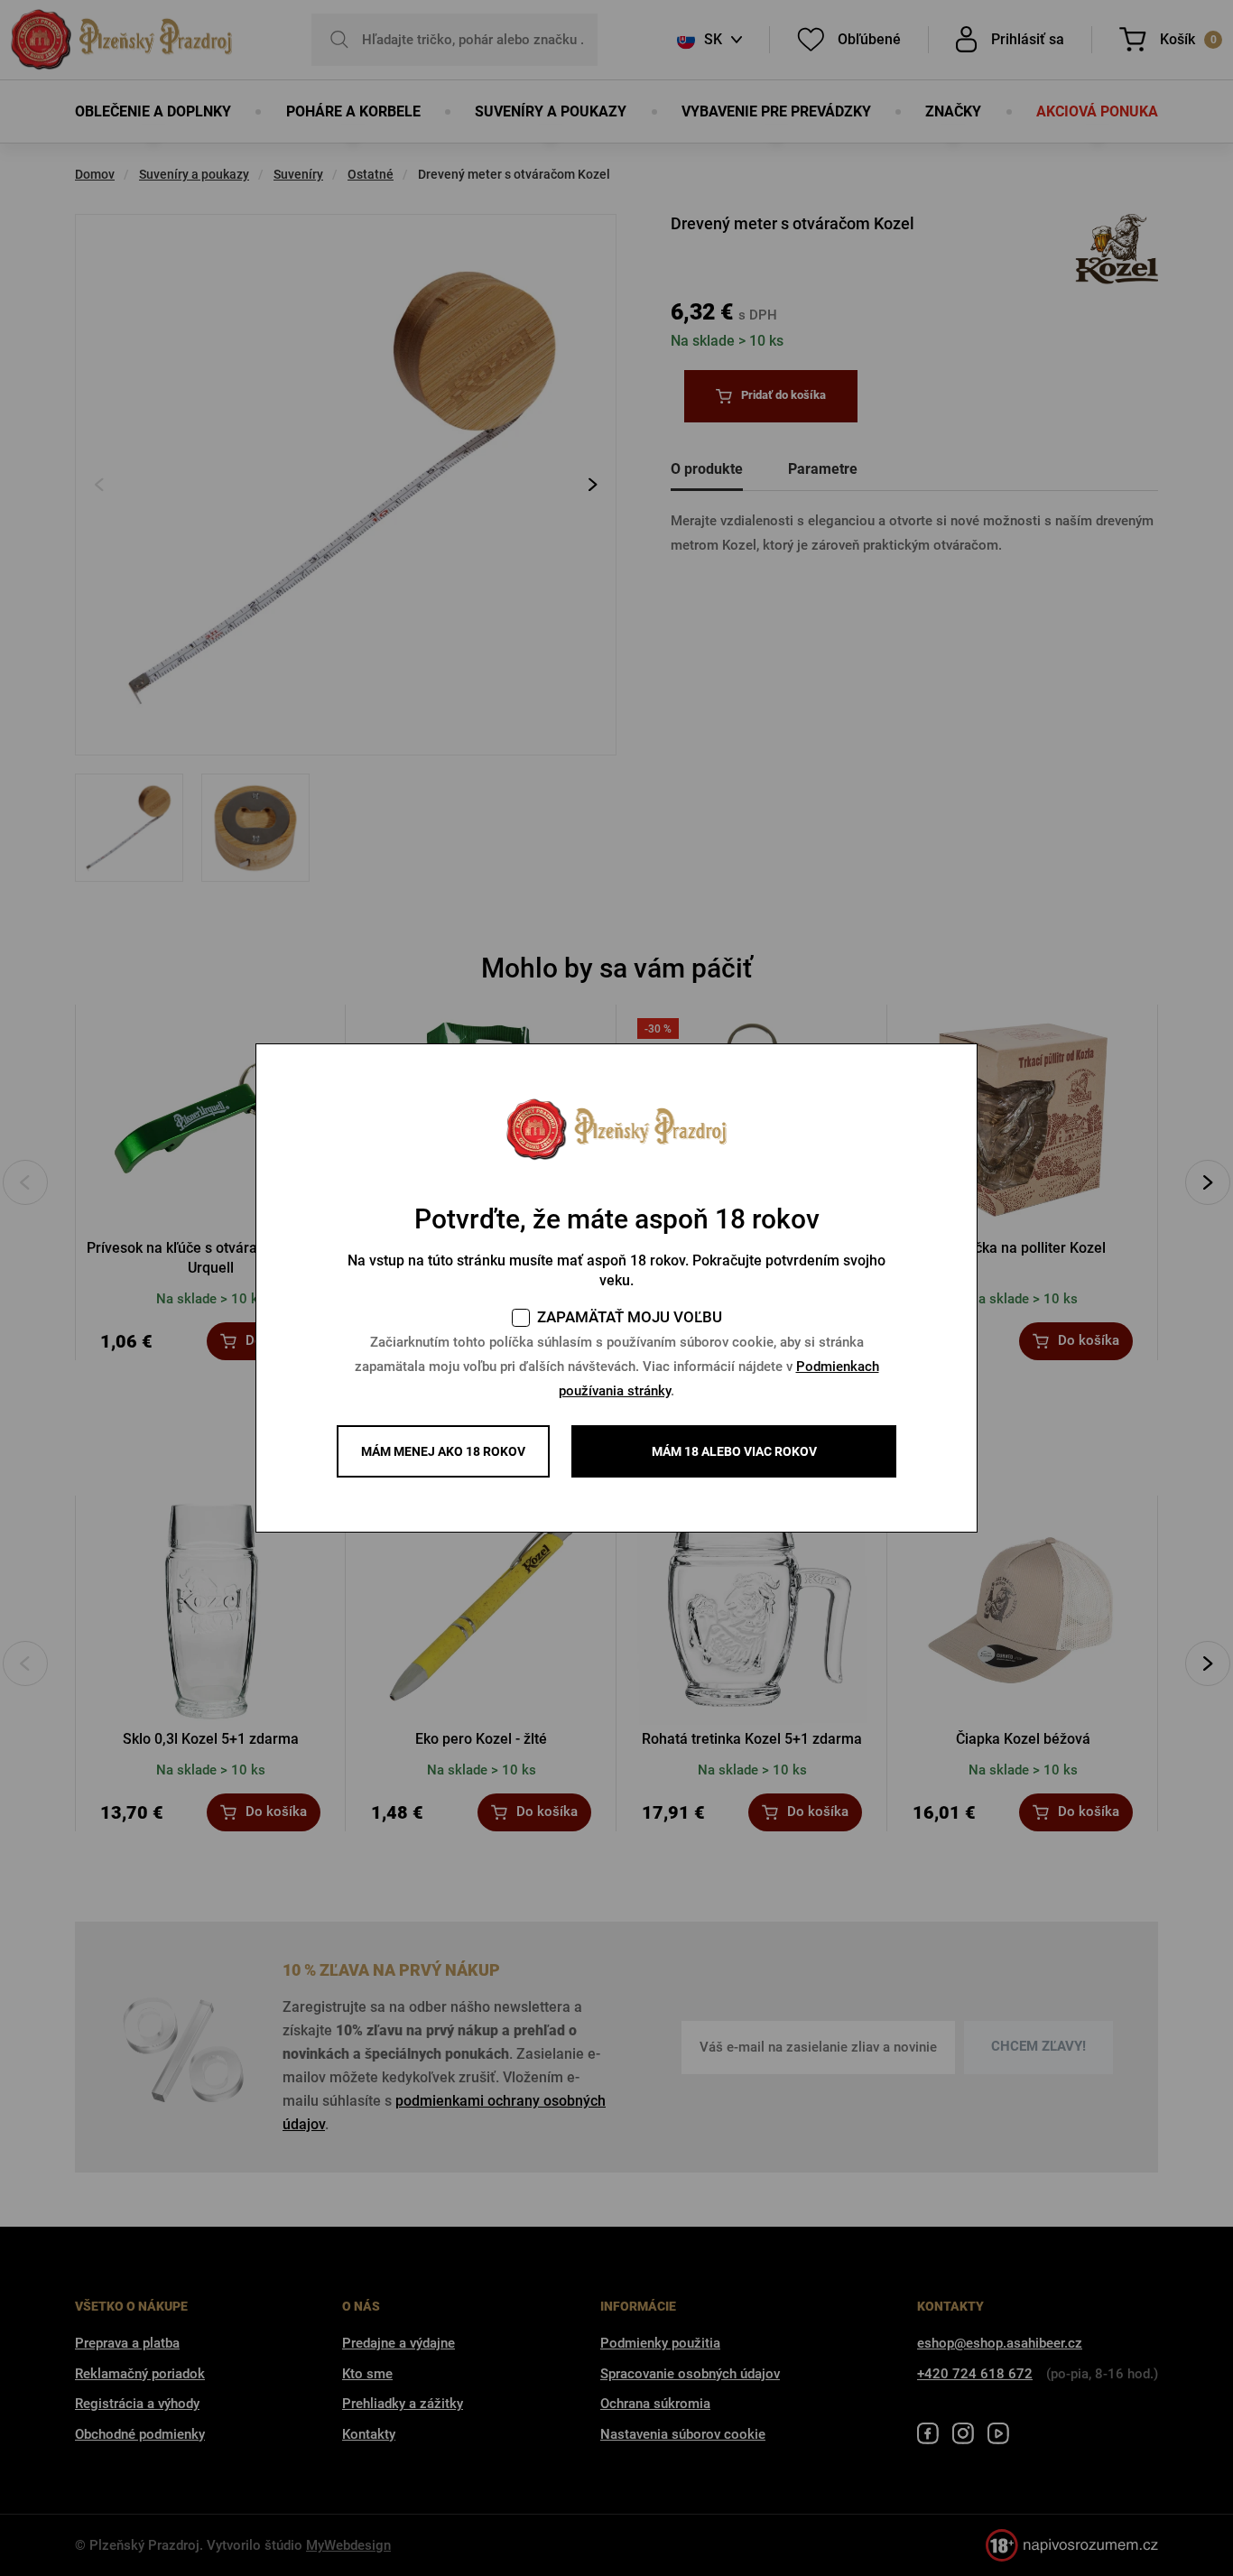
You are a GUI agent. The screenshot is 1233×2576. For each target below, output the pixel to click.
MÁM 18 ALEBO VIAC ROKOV (734, 1451)
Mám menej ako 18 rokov (443, 1451)
